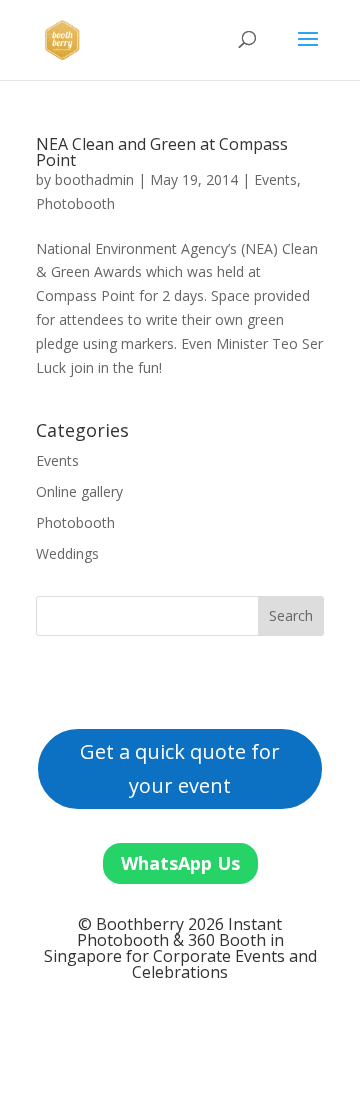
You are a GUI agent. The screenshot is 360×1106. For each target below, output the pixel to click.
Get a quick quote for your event (180, 768)
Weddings (67, 553)
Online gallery (79, 491)
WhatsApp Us (180, 863)
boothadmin (94, 179)
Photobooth (75, 203)
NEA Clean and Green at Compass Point (162, 152)
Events (275, 179)
